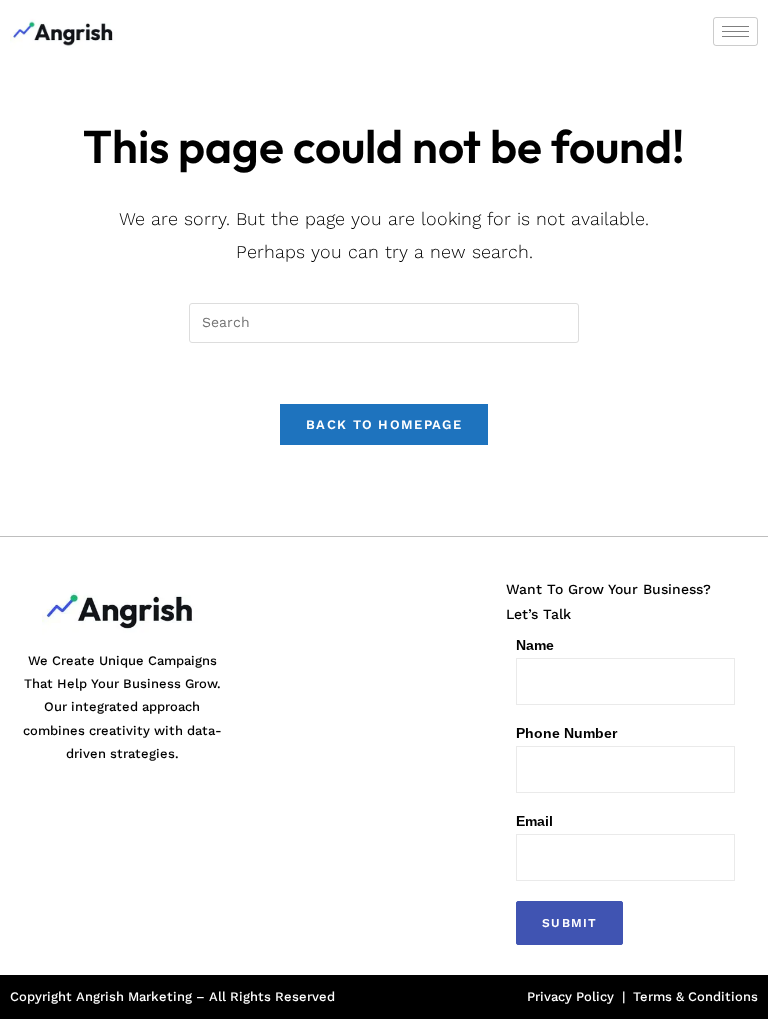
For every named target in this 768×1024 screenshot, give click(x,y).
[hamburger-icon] (735, 31)
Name (535, 645)
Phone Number (566, 733)
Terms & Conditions (695, 996)
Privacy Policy (570, 996)
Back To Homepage (384, 424)
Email (534, 821)
